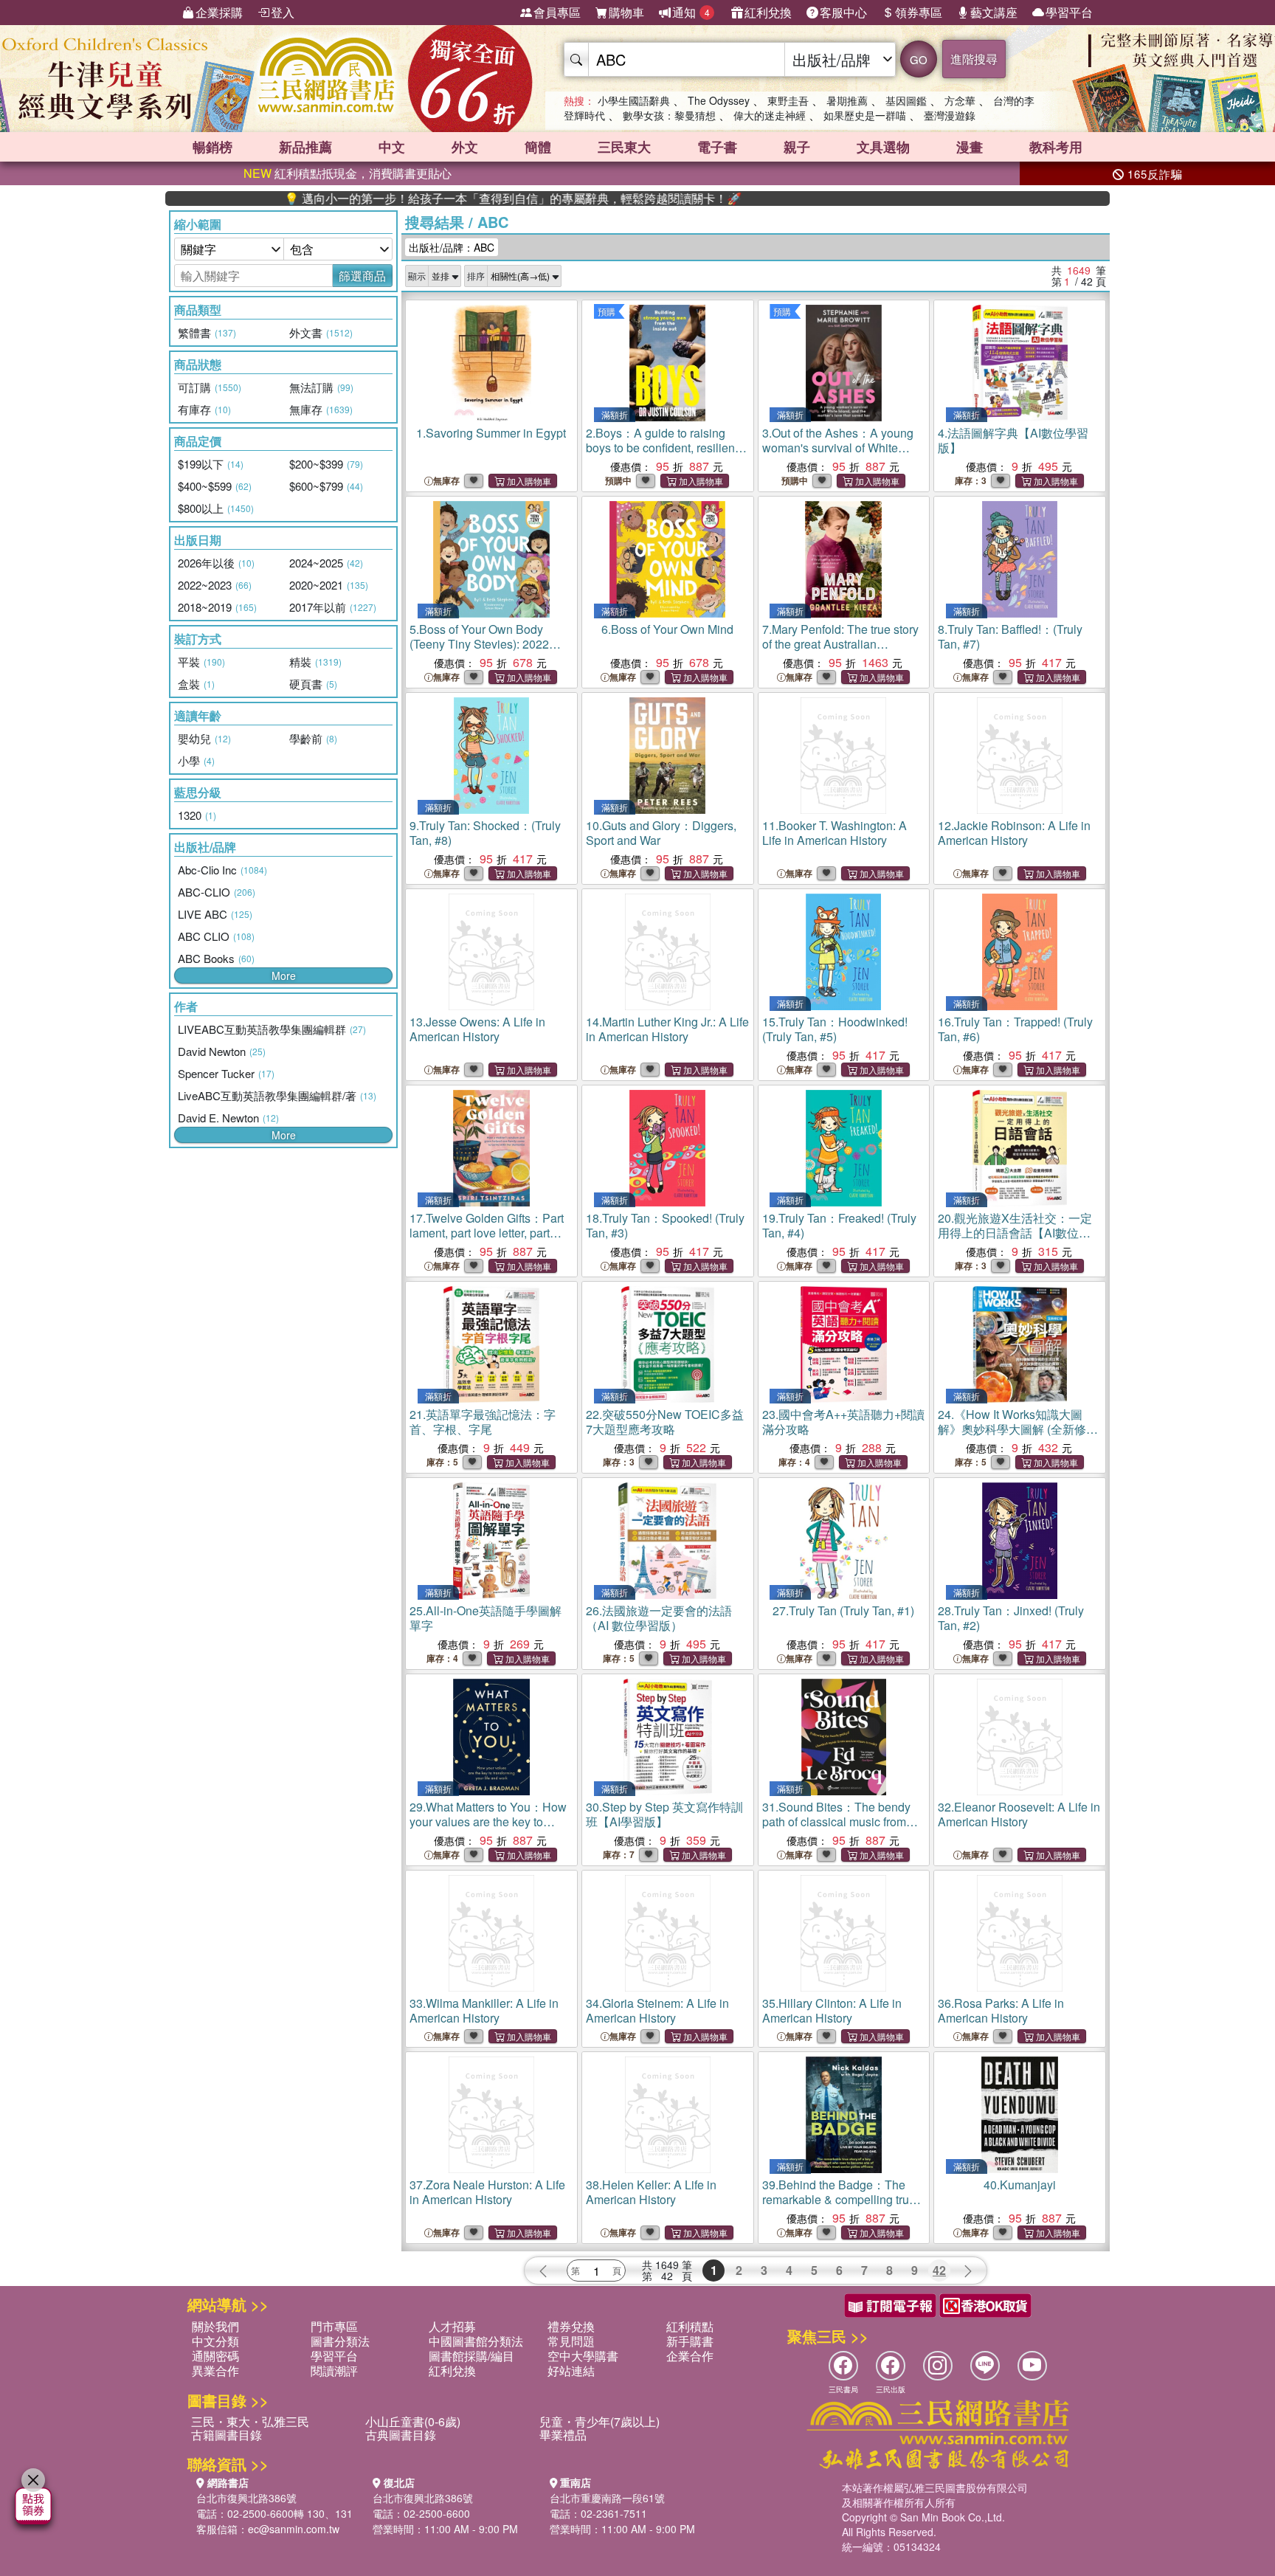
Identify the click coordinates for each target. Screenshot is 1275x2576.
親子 (797, 147)
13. (477, 1029)
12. (1014, 833)
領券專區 (919, 12)
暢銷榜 (212, 147)
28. (1011, 1618)
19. (839, 1225)
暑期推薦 (847, 100)
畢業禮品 (563, 2435)
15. (835, 1029)
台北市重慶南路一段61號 (607, 2498)
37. (487, 2192)
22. (665, 1422)
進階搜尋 (974, 59)
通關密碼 (215, 2356)
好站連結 (571, 2370)
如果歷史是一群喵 (865, 115)
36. (1001, 2010)
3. (838, 455)
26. (659, 1618)
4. (1013, 440)
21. (483, 1422)
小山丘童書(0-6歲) (413, 2421)
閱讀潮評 (334, 2370)
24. (1018, 1429)
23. (843, 1422)
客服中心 (843, 12)
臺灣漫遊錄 (950, 115)
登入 (283, 12)
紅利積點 (690, 2326)
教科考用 (1056, 147)
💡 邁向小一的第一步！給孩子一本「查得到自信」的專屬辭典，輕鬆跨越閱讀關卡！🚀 (435, 198)
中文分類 (215, 2341)
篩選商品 (362, 276)
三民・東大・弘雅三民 (250, 2421)
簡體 (538, 147)
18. (665, 1225)
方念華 (960, 100)
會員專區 (557, 12)
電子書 (717, 147)
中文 (392, 147)
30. (664, 1814)
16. (1015, 1029)
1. (491, 433)
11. (835, 833)
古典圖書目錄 (401, 2435)
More (284, 976)
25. (486, 1618)
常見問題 (571, 2341)
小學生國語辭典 (634, 100)
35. (832, 2010)
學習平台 (1069, 12)
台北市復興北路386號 (246, 2498)
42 (939, 2270)
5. (479, 644)
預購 (607, 311)
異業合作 (215, 2370)
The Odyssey (719, 100)
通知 (691, 12)
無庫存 (446, 481)
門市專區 (334, 2326)
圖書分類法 (340, 2341)
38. (651, 2192)
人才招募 (452, 2326)
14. (667, 1029)
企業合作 (690, 2356)
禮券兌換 (571, 2326)
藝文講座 (994, 12)
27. (843, 1610)
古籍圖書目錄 (227, 2435)
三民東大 (624, 147)
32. (1019, 1814)
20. (1015, 1233)
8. (1010, 636)
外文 (465, 147)
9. (485, 833)
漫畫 (970, 147)
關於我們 (215, 2326)
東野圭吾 (788, 100)
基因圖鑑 (906, 100)
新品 (305, 147)
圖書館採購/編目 (471, 2356)
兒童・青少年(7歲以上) (600, 2421)
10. (661, 833)
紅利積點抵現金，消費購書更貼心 (348, 173)
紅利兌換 (768, 12)
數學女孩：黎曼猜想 (669, 115)
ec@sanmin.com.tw (294, 2529)
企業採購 (219, 12)
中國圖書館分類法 (476, 2341)
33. (484, 2010)
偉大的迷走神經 (770, 115)
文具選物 (883, 147)
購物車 (626, 12)
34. (657, 2010)
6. (667, 629)
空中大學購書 (583, 2356)
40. (1020, 2185)
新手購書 (690, 2341)
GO (919, 59)
